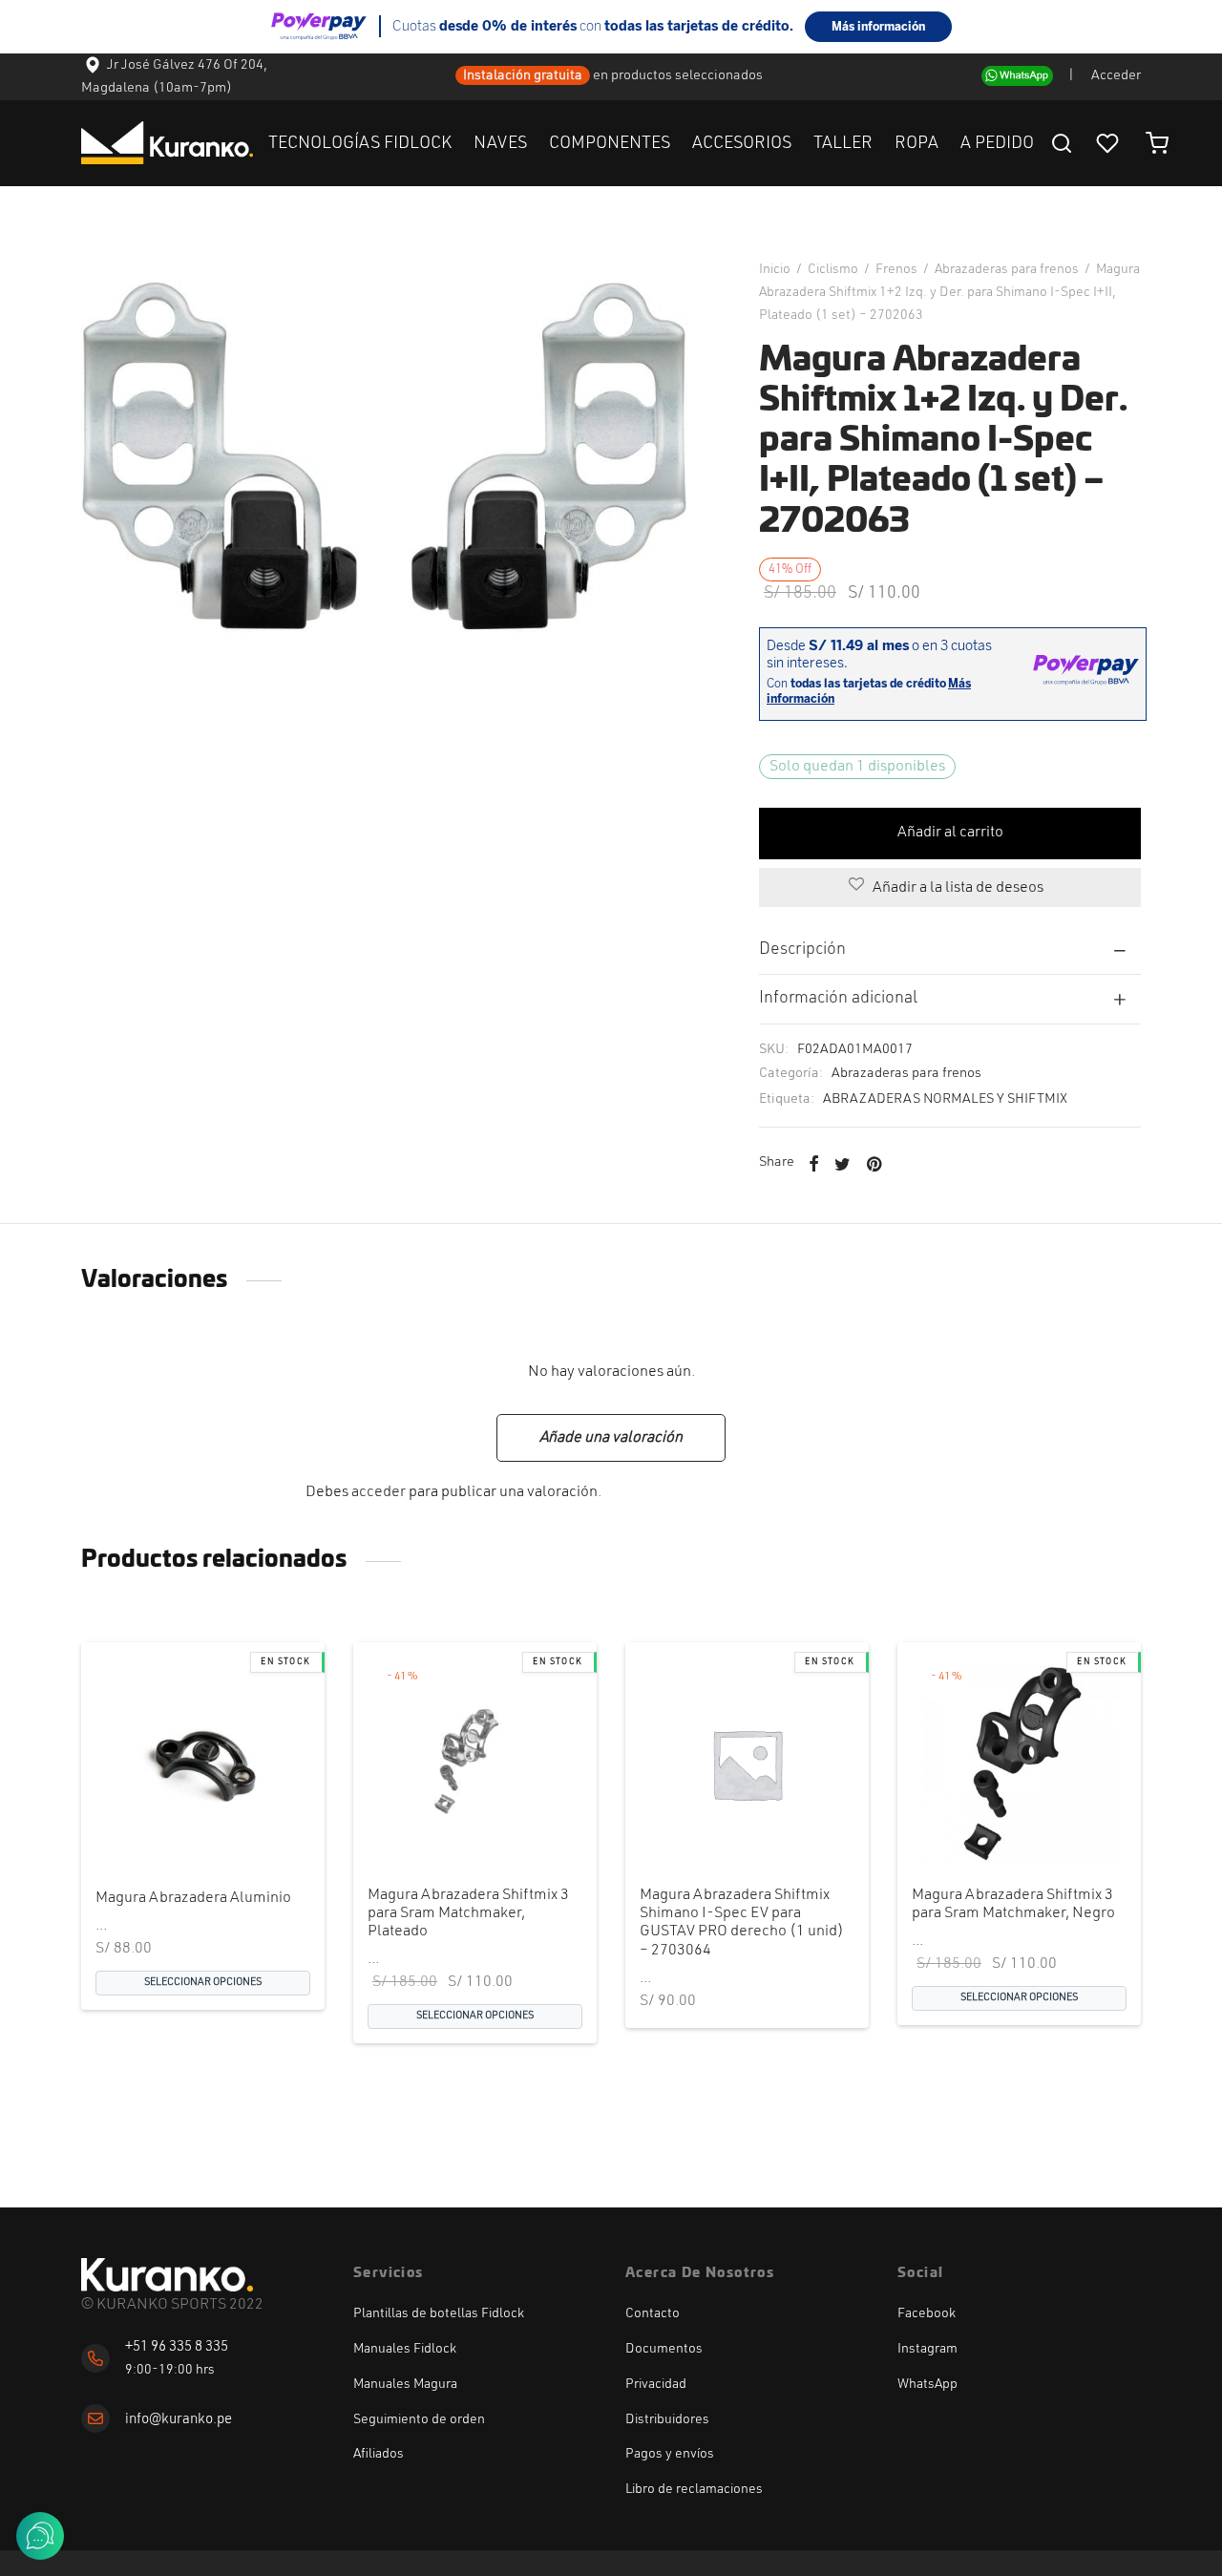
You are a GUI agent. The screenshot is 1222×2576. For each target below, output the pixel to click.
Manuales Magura (405, 2384)
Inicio (775, 269)
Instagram (927, 2349)
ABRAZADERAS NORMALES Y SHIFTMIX (945, 1099)
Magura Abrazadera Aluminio (193, 1898)
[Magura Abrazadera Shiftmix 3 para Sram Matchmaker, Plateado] (475, 1764)
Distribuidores (667, 2419)
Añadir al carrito (950, 833)
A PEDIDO (997, 143)
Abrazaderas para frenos (1007, 269)
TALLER (843, 143)
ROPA (916, 143)
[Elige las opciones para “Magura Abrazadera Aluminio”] (171, 1826)
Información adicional (838, 998)
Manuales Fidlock (405, 2349)
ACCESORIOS (742, 143)
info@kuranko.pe (179, 2420)
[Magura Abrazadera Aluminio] (203, 1764)
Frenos (896, 269)
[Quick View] (235, 1826)
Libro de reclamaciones (694, 2489)
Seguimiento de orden (419, 2419)
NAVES (500, 143)
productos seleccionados (688, 76)
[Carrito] (1157, 143)
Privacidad (656, 2384)
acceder (379, 1492)
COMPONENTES (610, 143)
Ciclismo (833, 269)
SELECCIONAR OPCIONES (203, 1984)
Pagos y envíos (670, 2454)
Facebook (927, 2313)
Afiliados (379, 2454)
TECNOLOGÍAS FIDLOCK (360, 143)
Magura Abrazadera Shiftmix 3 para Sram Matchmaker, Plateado (468, 1913)
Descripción (802, 950)
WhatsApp (927, 2384)
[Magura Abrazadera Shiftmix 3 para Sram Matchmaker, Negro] (1019, 1764)
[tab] (950, 950)
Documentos (664, 2349)
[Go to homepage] (167, 2275)
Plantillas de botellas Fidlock (439, 2313)
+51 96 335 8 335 (177, 2347)
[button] (715, 1826)
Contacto (653, 2313)
